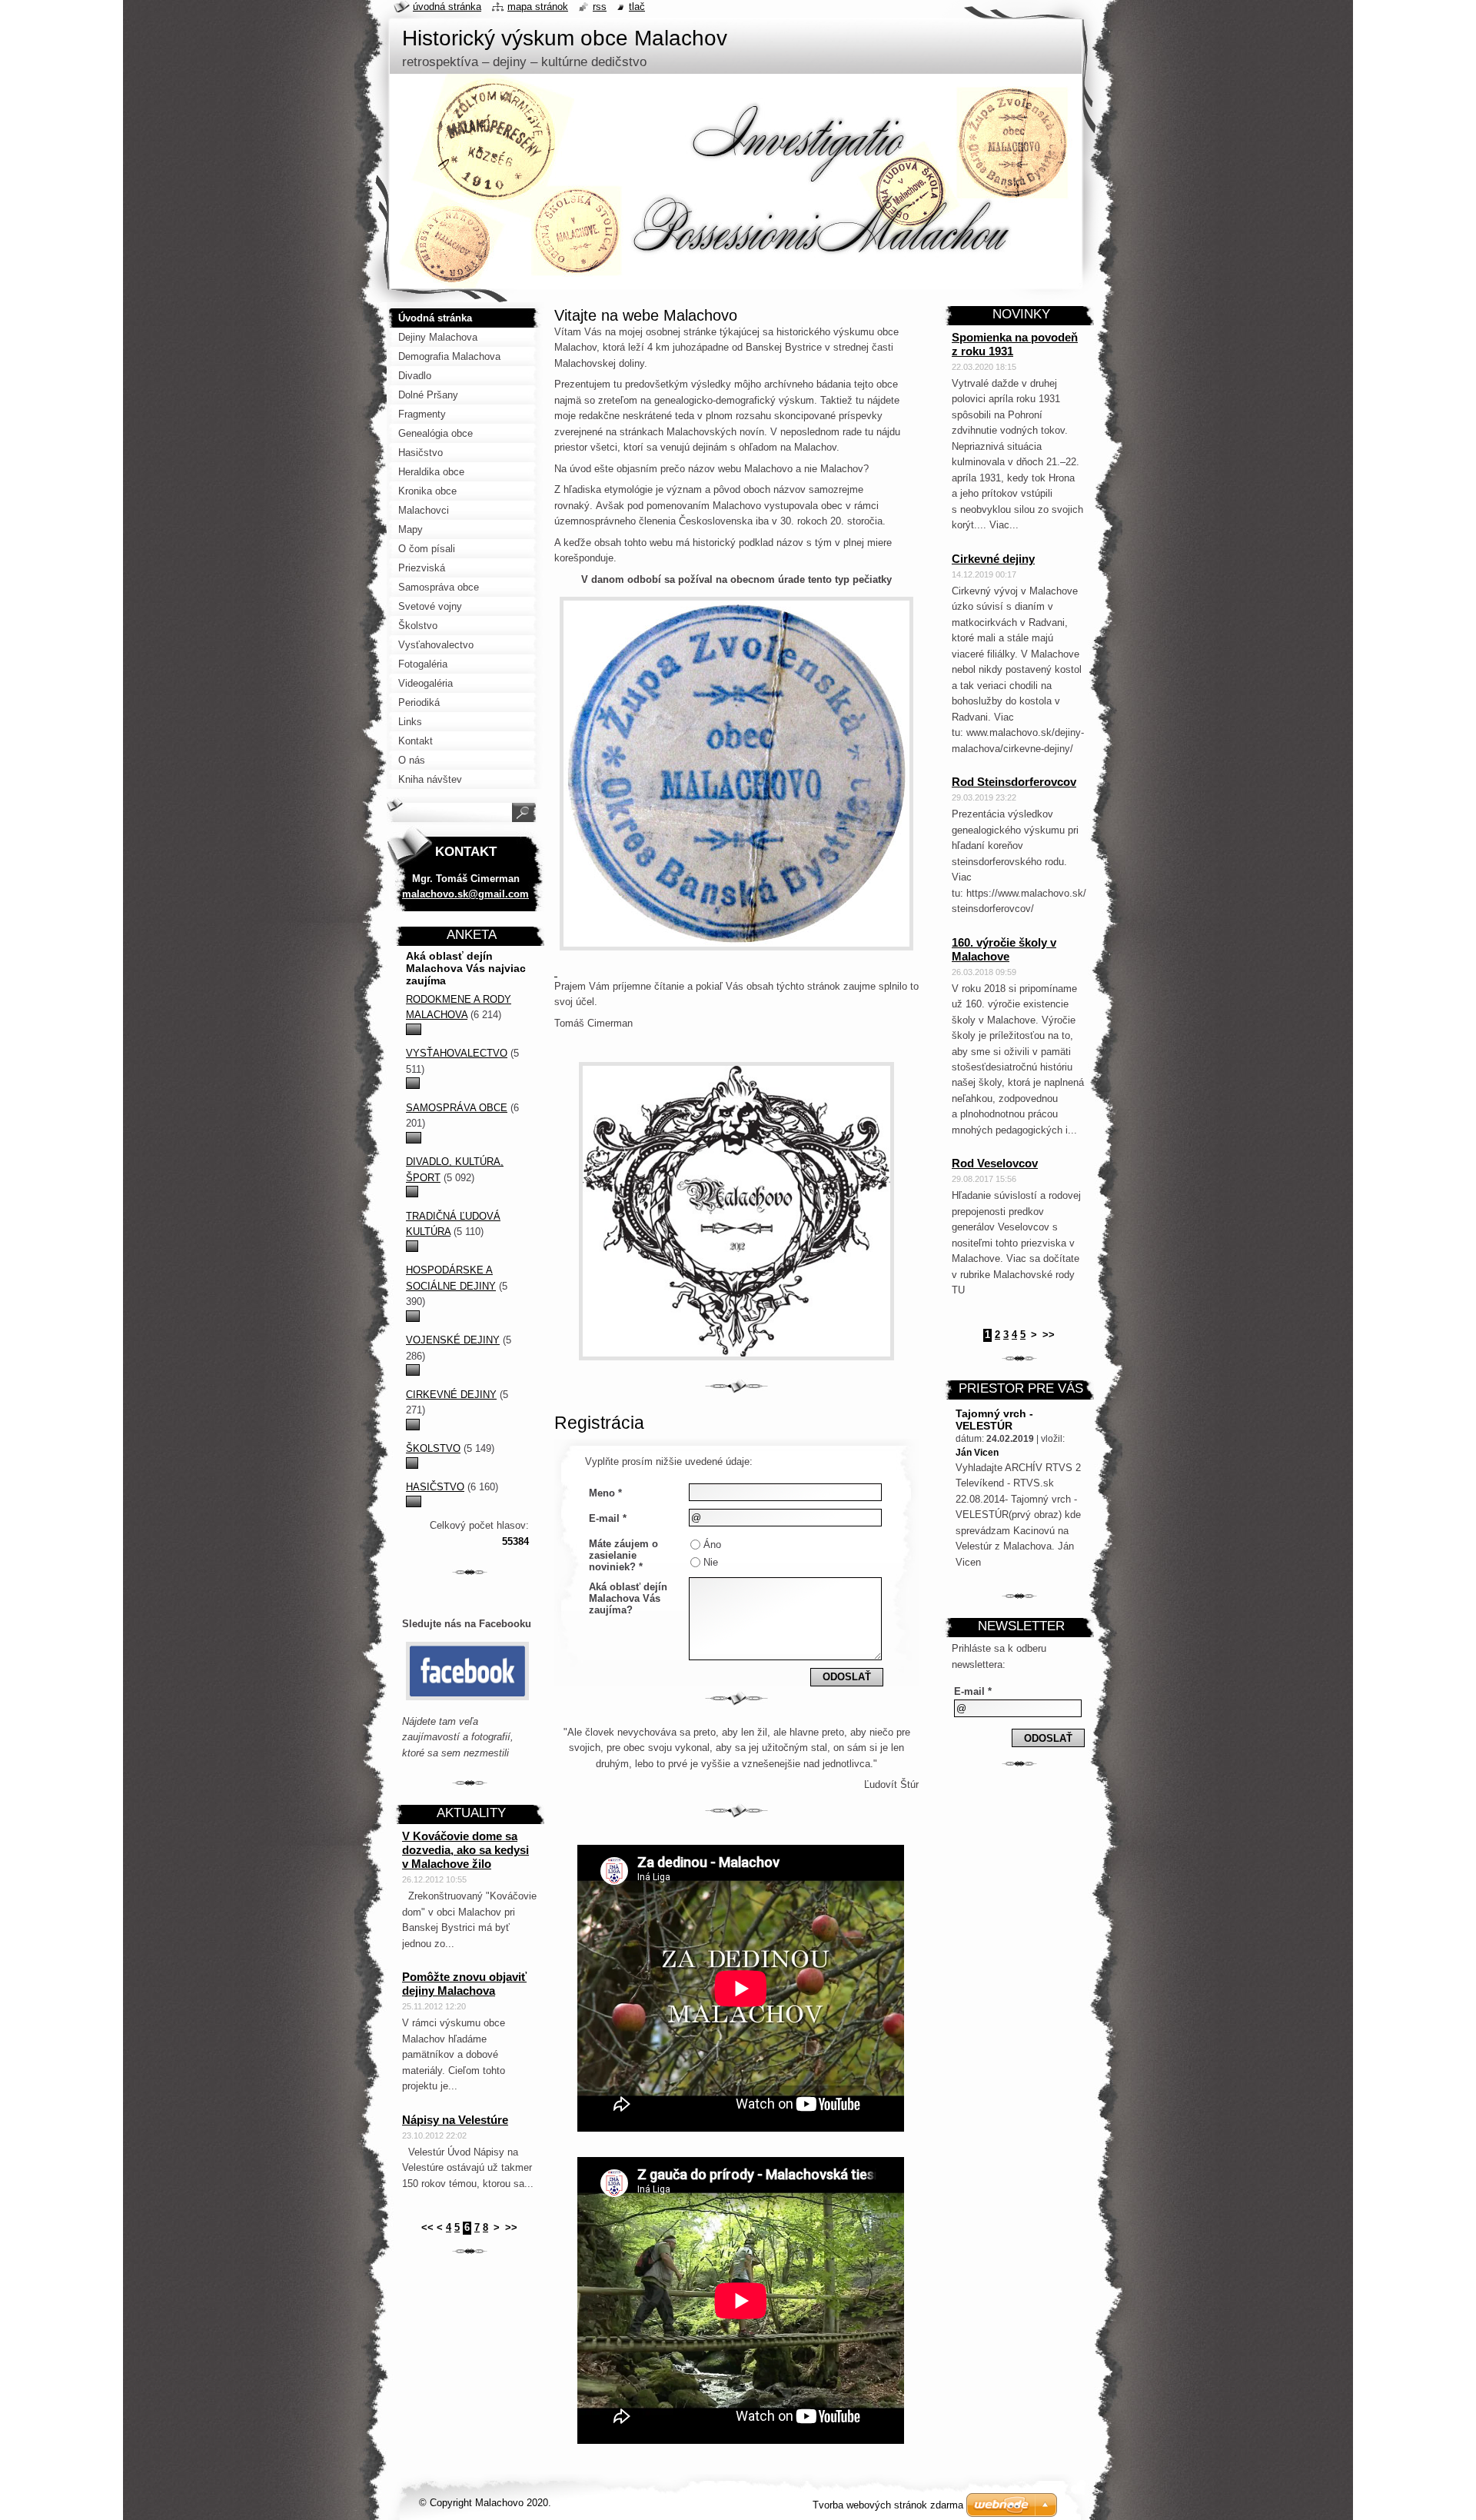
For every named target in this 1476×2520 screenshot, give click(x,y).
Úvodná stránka (447, 7)
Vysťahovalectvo (457, 1053)
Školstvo (433, 1448)
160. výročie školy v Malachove (1004, 949)
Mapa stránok (538, 7)
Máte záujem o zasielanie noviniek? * (623, 1555)
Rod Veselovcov (995, 1163)
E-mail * (608, 1518)
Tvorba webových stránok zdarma (888, 2505)
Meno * (605, 1493)
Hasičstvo (435, 1487)
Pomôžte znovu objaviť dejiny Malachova (464, 1984)
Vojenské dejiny (453, 1340)
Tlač (637, 7)
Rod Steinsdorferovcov (1014, 782)
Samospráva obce (457, 1108)
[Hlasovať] (414, 1032)
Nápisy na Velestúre (455, 2120)
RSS (600, 7)
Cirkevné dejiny (451, 1395)
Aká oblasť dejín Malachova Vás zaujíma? (628, 1598)
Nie (711, 1562)
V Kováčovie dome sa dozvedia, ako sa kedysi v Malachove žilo (465, 1850)
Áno (712, 1545)
